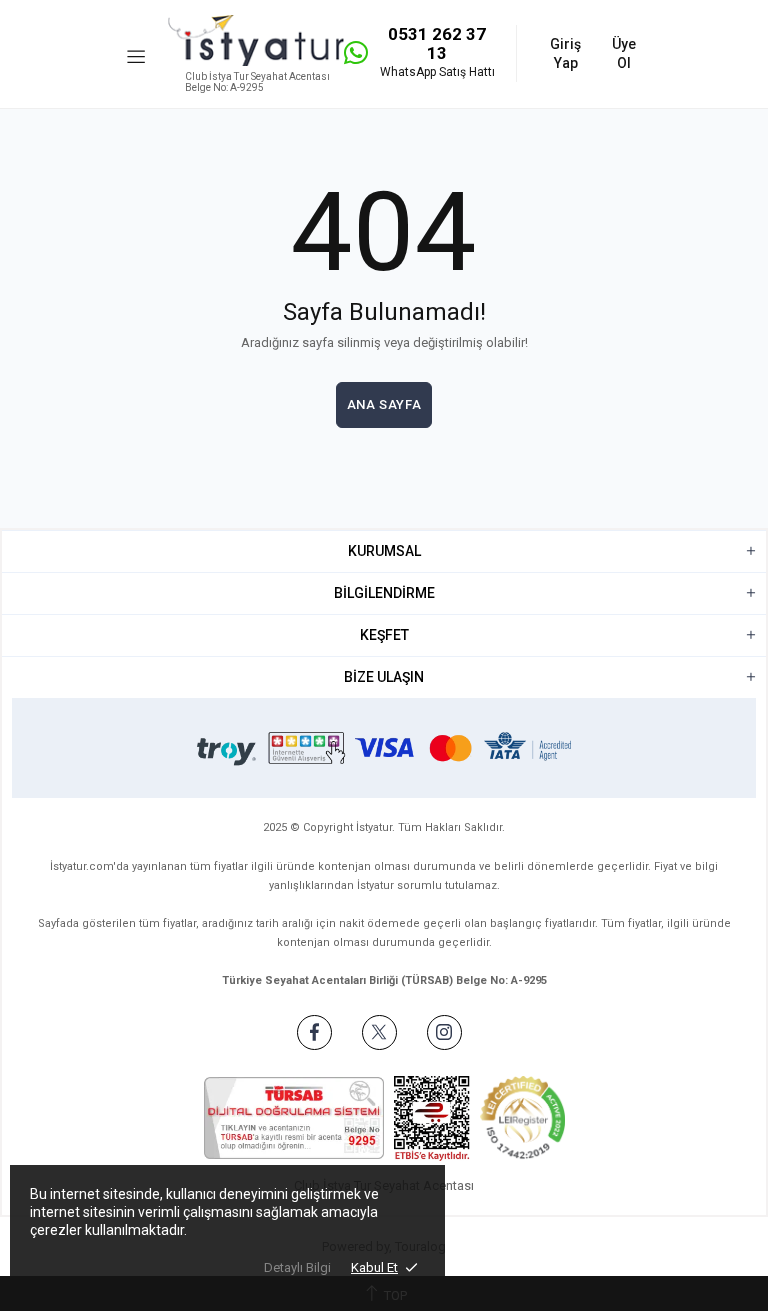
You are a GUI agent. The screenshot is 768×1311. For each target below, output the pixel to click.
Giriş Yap (565, 53)
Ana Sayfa (384, 404)
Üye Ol (624, 53)
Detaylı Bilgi (297, 1267)
